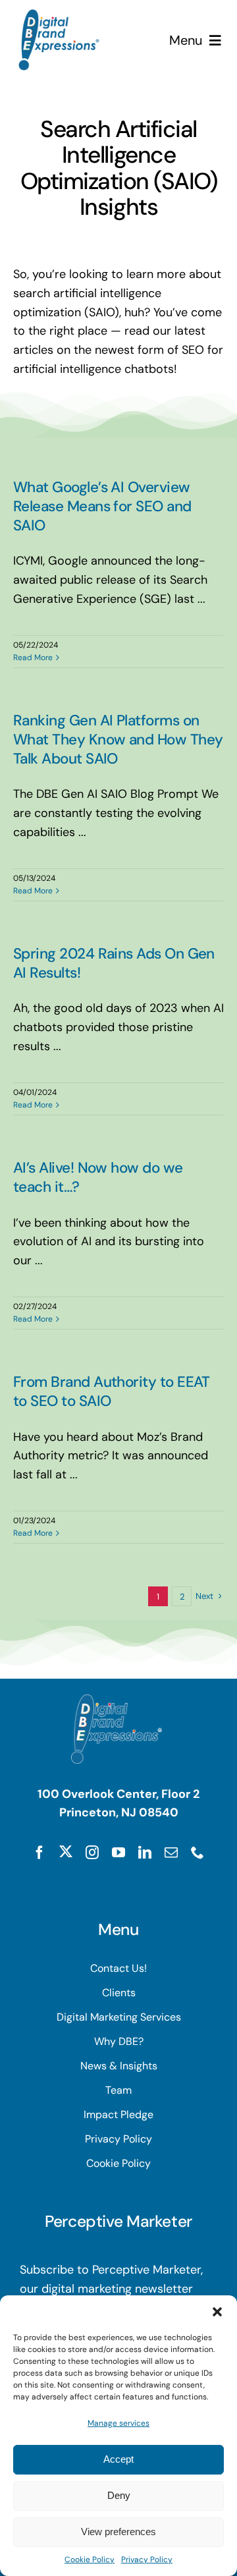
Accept (118, 2459)
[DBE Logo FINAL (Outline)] (59, 15)
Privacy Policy (147, 2560)
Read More (33, 658)
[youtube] (118, 1853)
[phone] (197, 1853)
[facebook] (39, 1853)
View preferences (118, 2532)
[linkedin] (145, 1853)
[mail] (171, 1853)
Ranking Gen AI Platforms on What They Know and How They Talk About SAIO (118, 740)
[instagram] (92, 1853)
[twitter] (66, 1851)
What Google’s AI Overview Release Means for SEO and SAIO (102, 506)
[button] (217, 2312)
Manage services (118, 2423)
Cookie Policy (90, 2560)
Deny (119, 2495)
